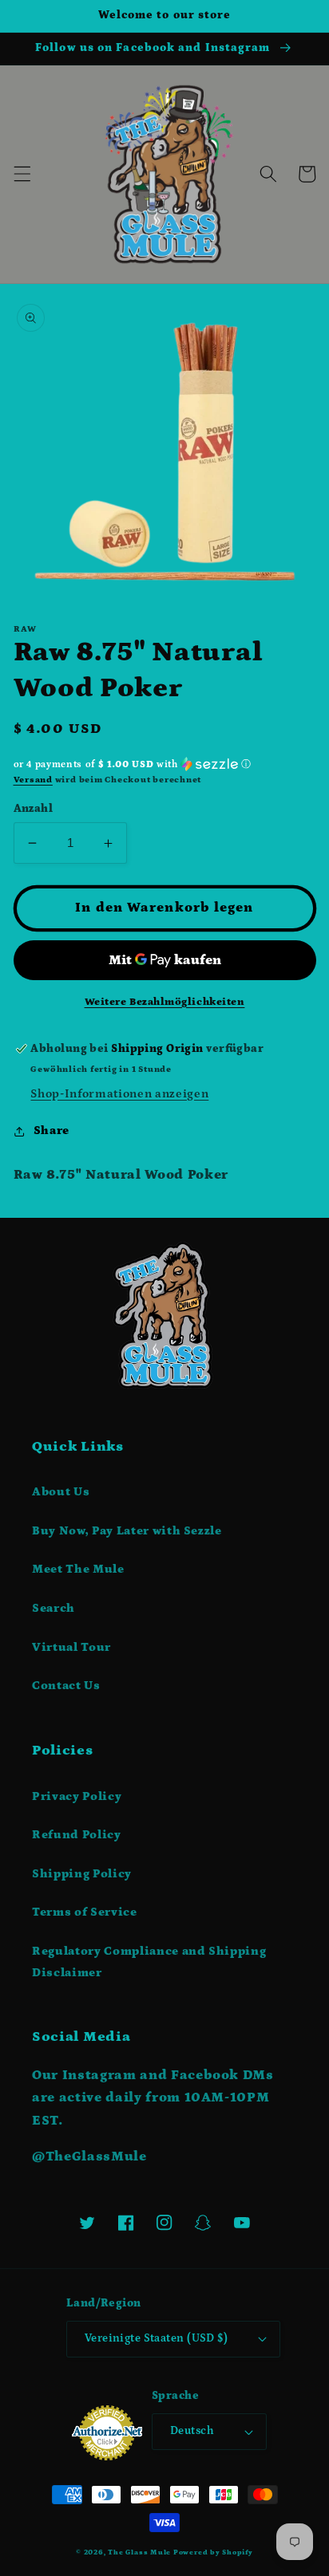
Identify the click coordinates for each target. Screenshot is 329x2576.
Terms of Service (85, 1912)
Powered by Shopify (213, 2552)
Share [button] (52, 1130)
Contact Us (66, 1686)
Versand (33, 780)
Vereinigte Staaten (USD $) (156, 2338)
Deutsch (192, 2431)
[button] (22, 174)
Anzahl (34, 809)
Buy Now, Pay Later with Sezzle (127, 1531)
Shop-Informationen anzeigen (119, 1094)
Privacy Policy (77, 1796)
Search (54, 1608)
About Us (61, 1492)
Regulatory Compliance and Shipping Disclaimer (149, 1962)
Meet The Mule (78, 1569)
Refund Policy (77, 1835)
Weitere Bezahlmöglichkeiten (165, 1002)
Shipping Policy (82, 1874)
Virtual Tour (71, 1647)
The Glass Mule (139, 2552)
